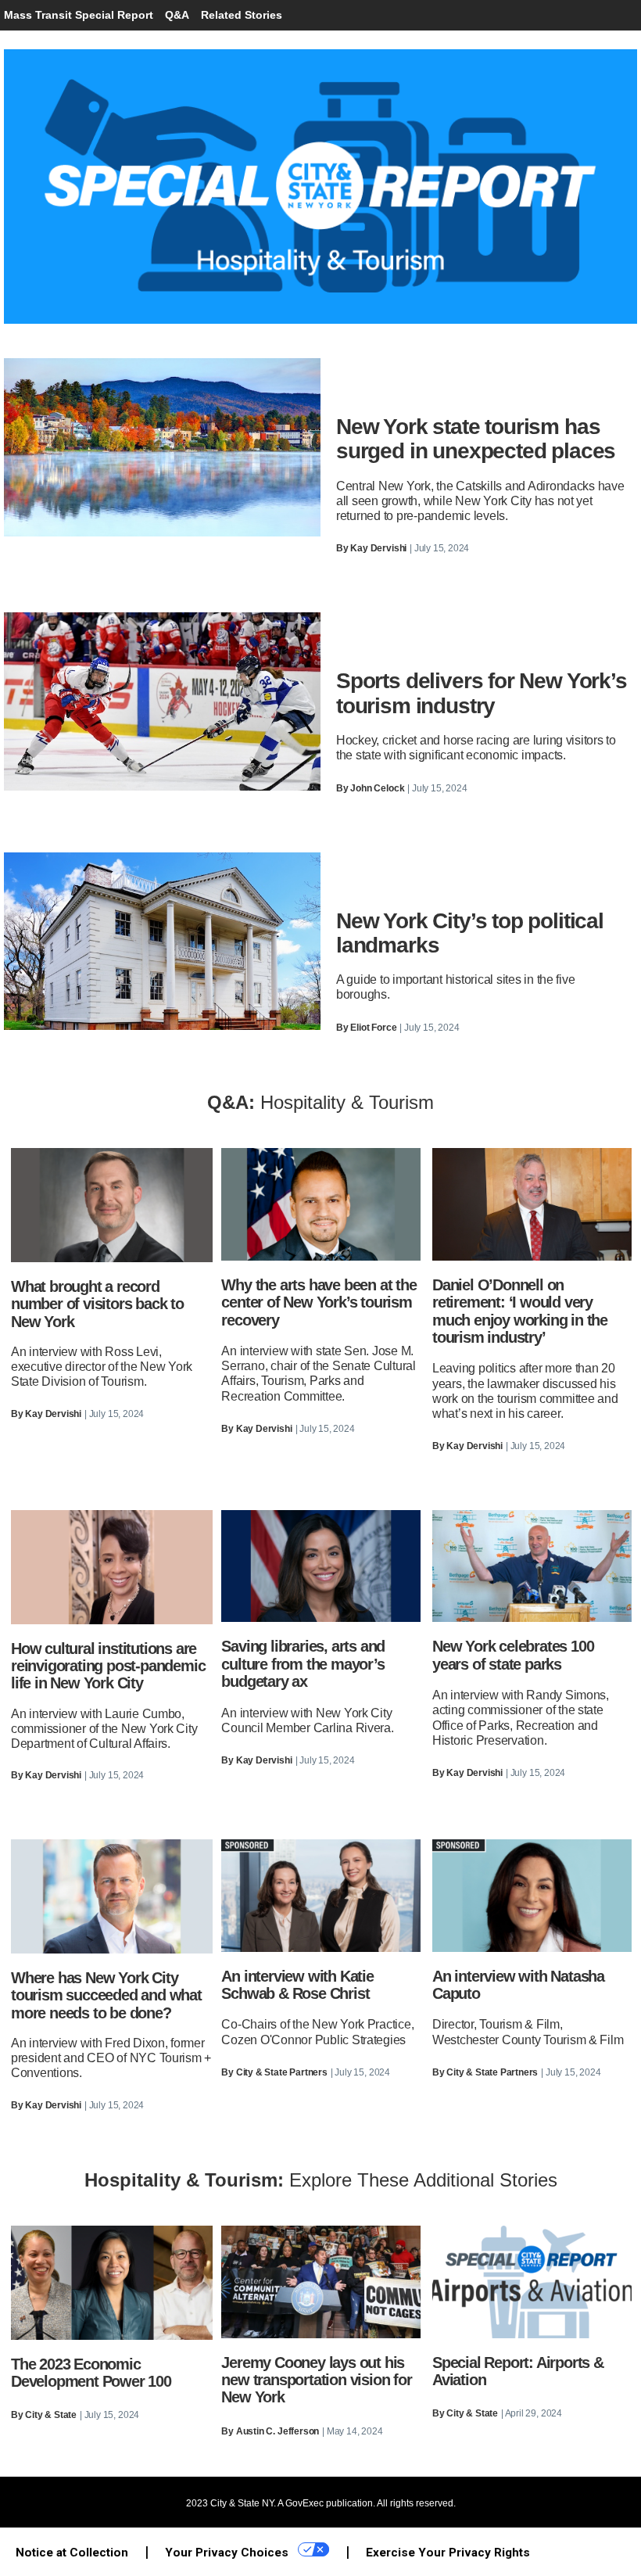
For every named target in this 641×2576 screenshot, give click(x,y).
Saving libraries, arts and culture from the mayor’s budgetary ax (303, 1664)
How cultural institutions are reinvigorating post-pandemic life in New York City (108, 1666)
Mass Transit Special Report (79, 15)
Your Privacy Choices (228, 2553)
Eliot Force (373, 1028)
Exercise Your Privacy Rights (448, 2553)
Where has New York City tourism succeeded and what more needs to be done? (106, 1995)
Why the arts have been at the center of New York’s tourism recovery (319, 1302)
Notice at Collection (72, 2553)
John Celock (377, 788)
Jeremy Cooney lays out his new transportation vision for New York (316, 2380)
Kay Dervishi (378, 548)
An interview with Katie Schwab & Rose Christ (297, 1985)
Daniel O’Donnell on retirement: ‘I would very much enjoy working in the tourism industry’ (520, 1311)
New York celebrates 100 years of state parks (513, 1655)
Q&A (177, 15)
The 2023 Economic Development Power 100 (91, 2373)
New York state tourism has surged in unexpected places (476, 439)
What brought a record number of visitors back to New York (97, 1304)
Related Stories (242, 15)
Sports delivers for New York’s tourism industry (482, 693)
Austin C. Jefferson (278, 2431)
